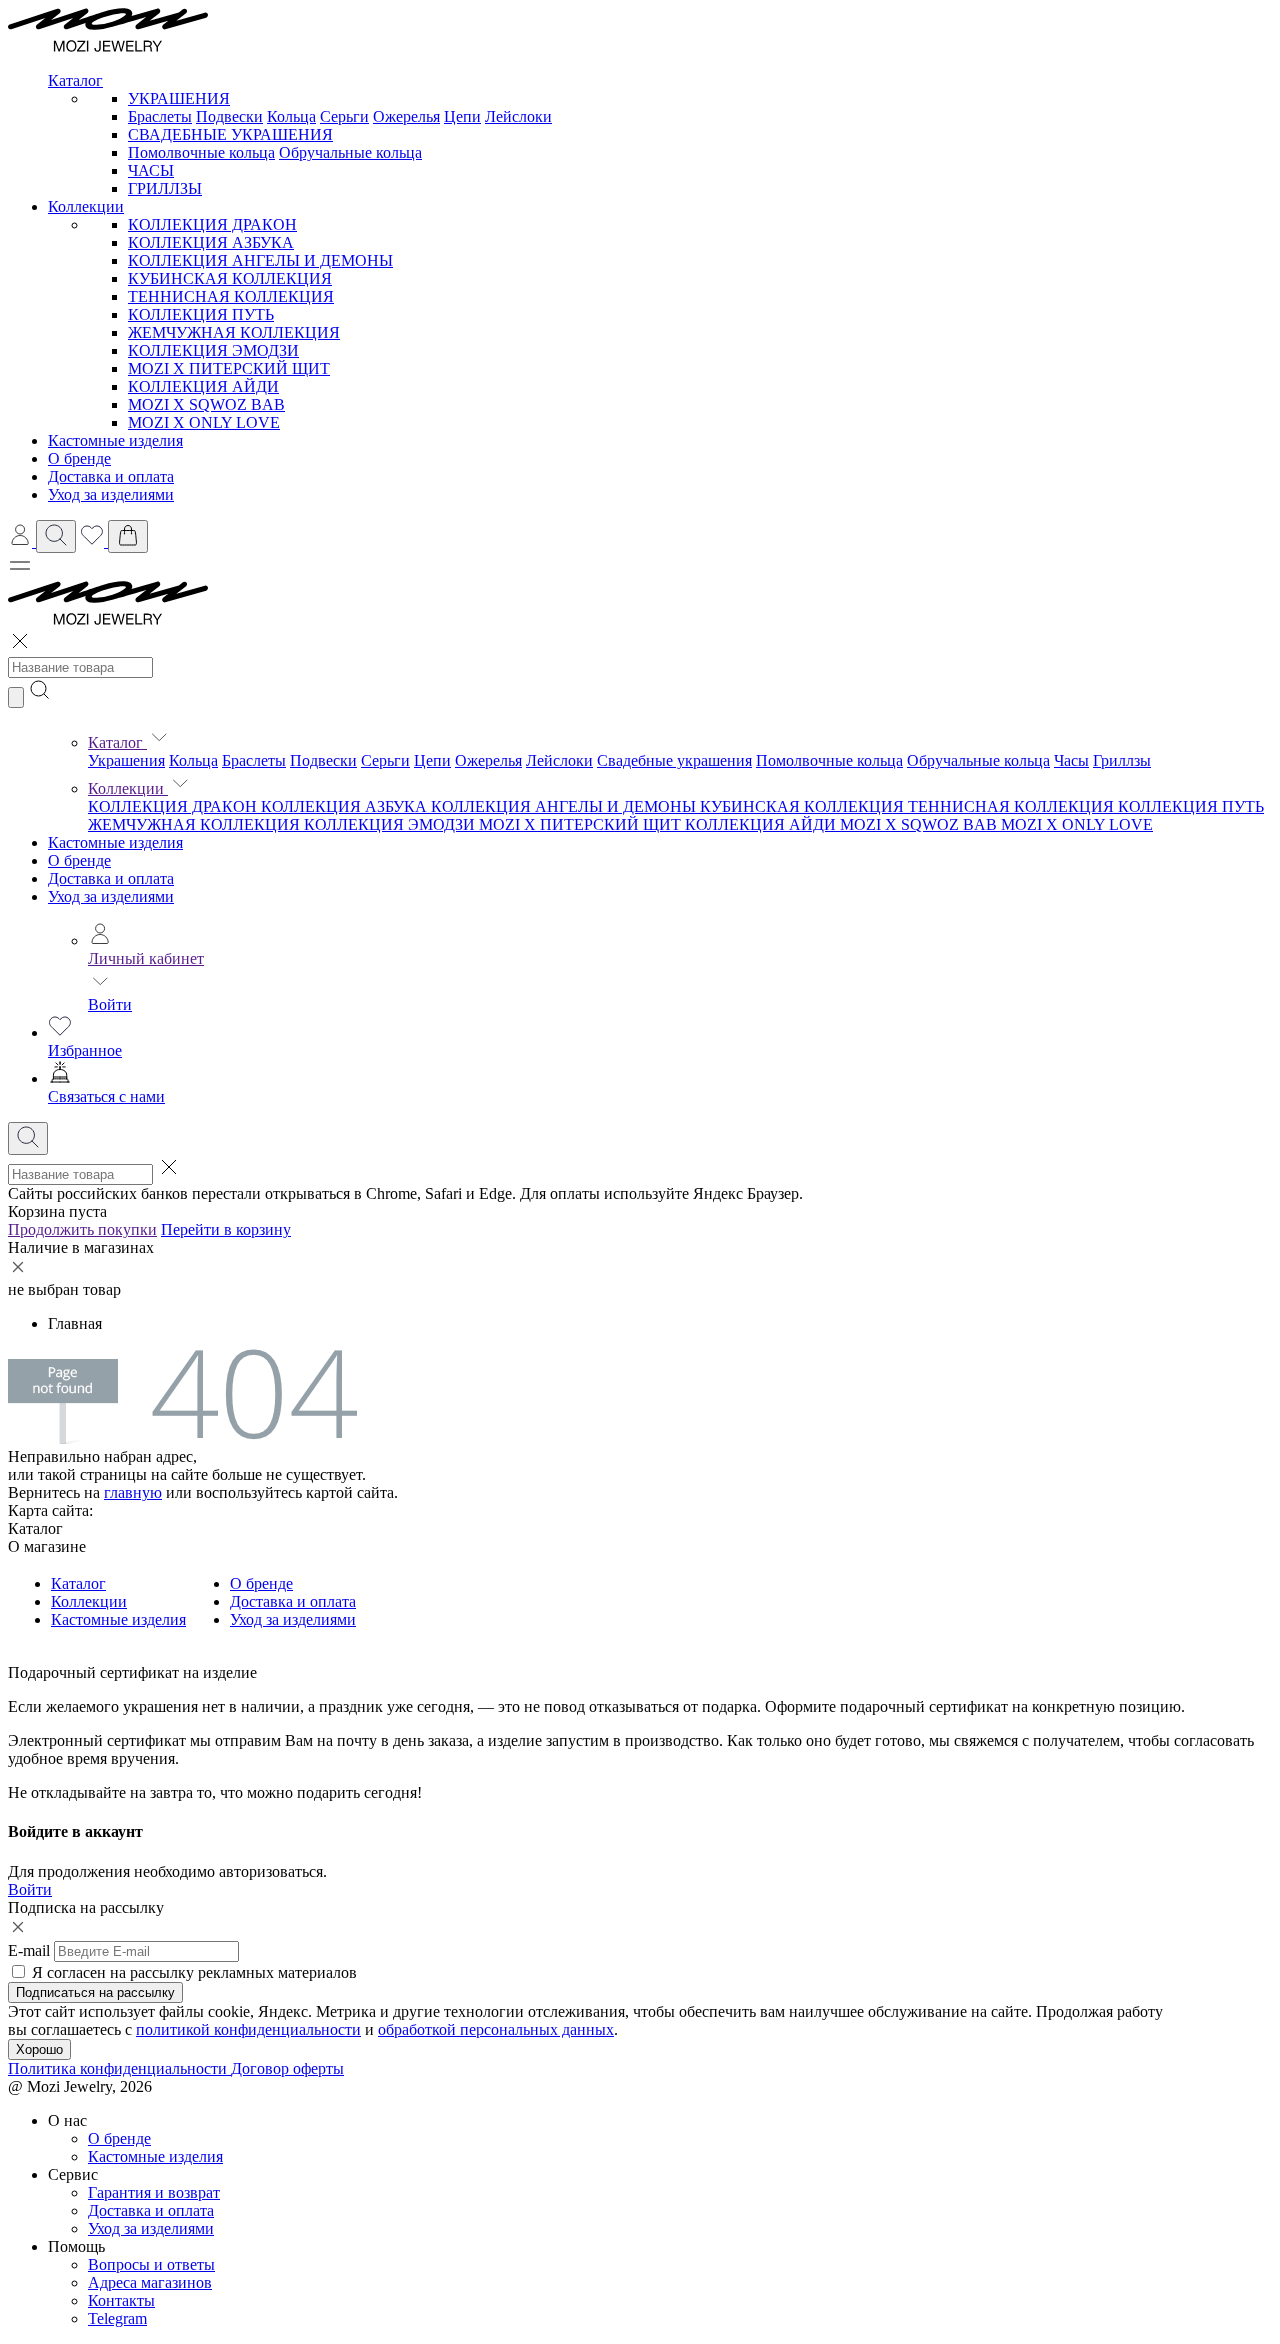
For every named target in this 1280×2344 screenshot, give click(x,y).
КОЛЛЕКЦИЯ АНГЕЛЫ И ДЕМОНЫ (260, 260)
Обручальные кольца (350, 152)
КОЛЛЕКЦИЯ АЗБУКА (211, 242)
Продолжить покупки (82, 1229)
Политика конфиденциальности (119, 2068)
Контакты (121, 2300)
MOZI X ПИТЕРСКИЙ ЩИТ (229, 368)
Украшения (126, 760)
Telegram (117, 2318)
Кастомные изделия (115, 842)
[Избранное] (94, 541)
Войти (110, 1004)
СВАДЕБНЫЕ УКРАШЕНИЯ (230, 134)
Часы (1071, 760)
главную (133, 1492)
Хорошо (39, 2049)
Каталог (117, 742)
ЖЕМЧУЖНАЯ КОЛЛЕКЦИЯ (234, 332)
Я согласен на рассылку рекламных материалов (194, 1972)
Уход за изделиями (111, 896)
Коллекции (128, 788)
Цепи (462, 116)
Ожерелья (406, 116)
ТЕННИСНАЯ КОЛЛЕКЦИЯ (231, 296)
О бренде (79, 860)
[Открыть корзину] (128, 536)
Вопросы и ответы (151, 2264)
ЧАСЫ (151, 170)
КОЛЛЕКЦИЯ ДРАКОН (212, 224)
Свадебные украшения (674, 760)
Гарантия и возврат (154, 2192)
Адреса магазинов (150, 2282)
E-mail (29, 1950)
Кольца (291, 116)
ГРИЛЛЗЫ (165, 188)
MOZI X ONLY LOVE (204, 422)
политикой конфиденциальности (248, 2029)
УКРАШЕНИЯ (179, 98)
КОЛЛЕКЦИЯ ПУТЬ (201, 314)
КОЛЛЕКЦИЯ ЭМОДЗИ (213, 350)
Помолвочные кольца (201, 152)
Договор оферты (287, 2068)
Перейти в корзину (226, 1229)
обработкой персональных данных (496, 2029)
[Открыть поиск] (56, 536)
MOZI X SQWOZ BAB (206, 404)
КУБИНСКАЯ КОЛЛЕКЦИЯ (230, 278)
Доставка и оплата (111, 878)
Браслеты (160, 116)
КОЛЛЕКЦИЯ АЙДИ (203, 386)
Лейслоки (518, 116)
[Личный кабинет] (22, 541)
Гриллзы (1122, 760)
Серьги (344, 116)
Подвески (229, 116)
